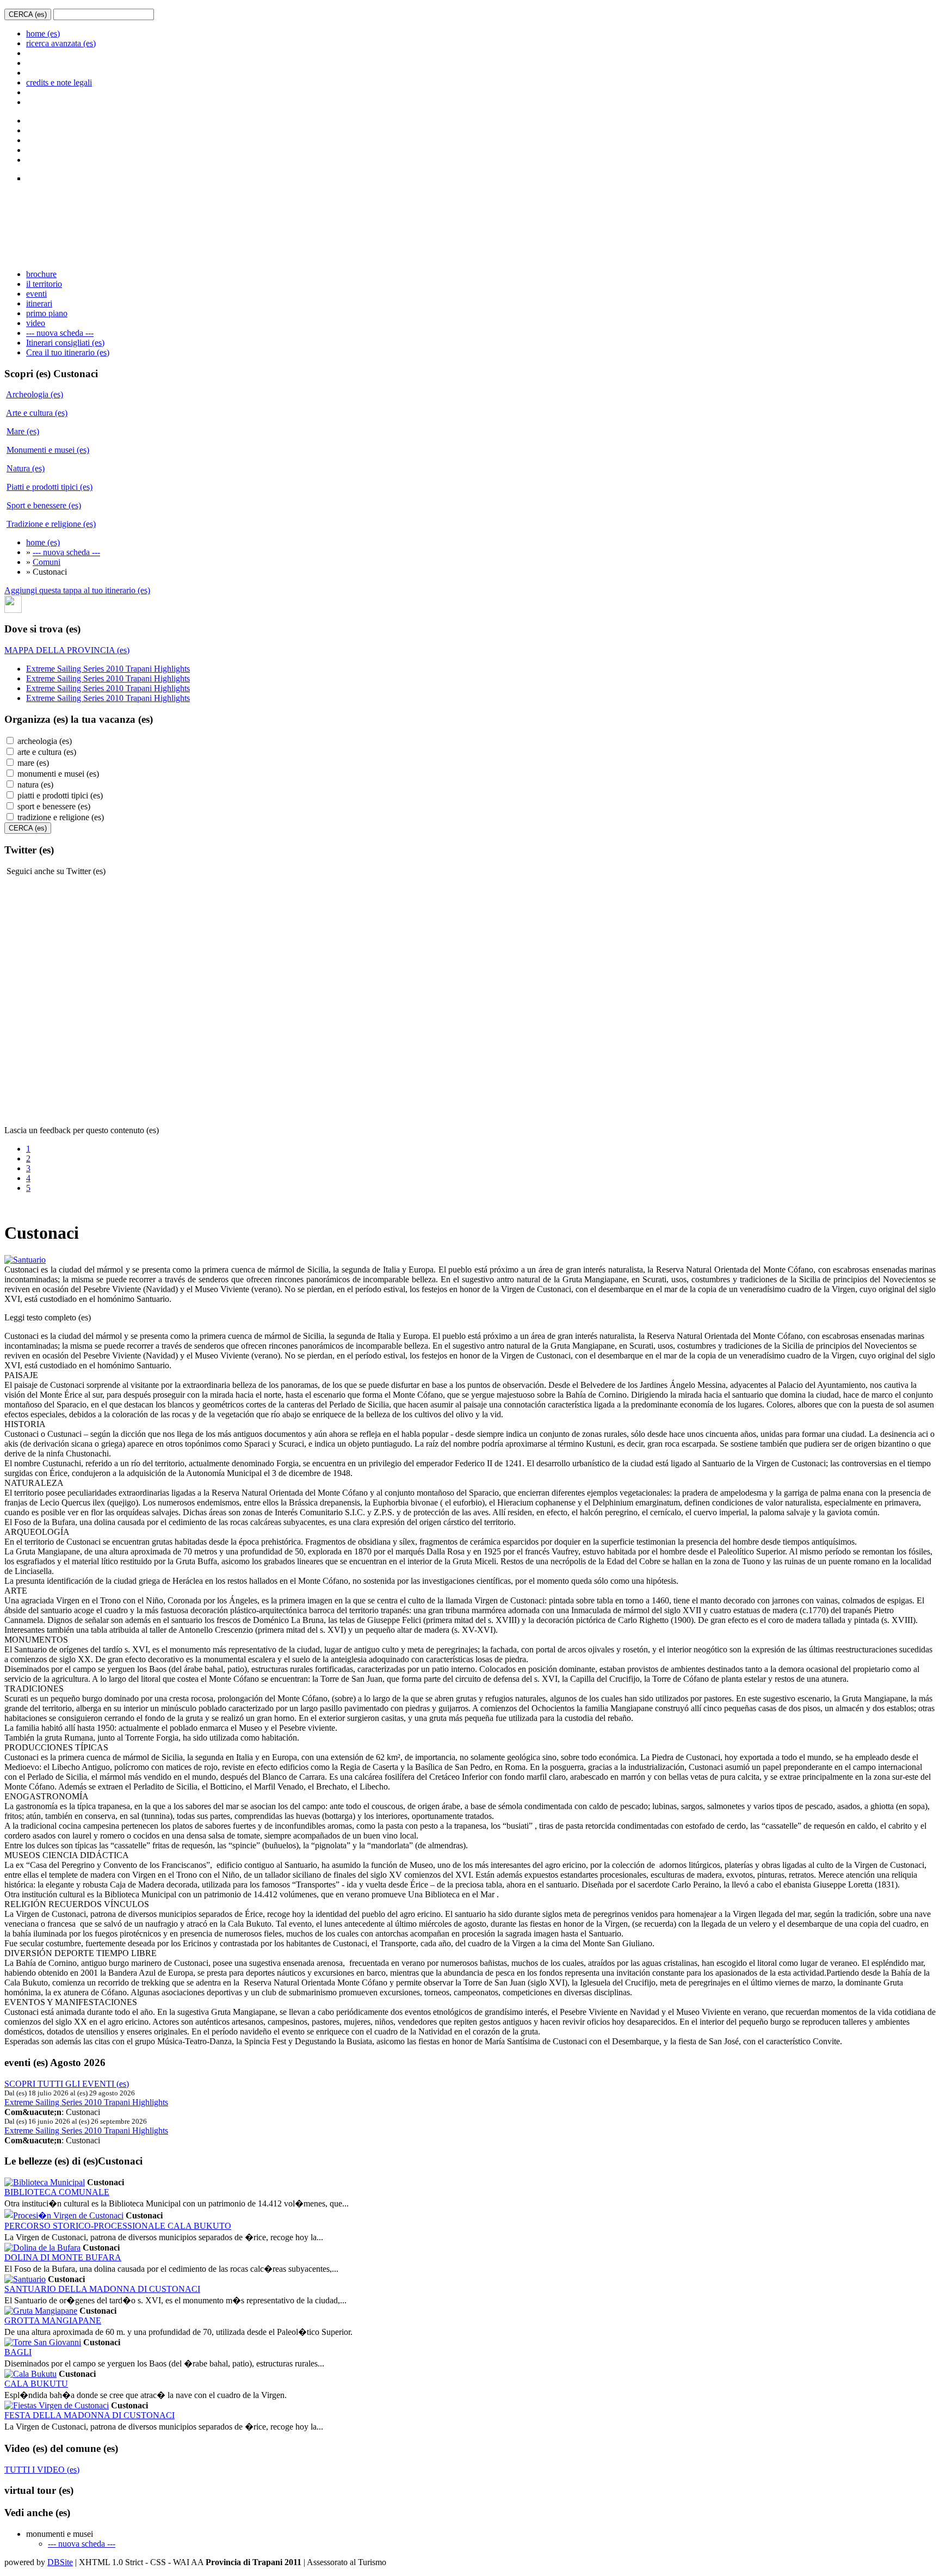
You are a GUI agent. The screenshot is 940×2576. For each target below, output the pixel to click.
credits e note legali (59, 82)
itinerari (39, 303)
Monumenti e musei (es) (48, 450)
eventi (36, 294)
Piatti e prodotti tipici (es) (50, 487)
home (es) (43, 33)
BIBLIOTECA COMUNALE (57, 2192)
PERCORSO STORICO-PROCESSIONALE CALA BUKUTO (118, 2226)
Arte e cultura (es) (37, 413)
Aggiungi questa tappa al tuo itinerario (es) (77, 590)
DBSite (60, 2562)
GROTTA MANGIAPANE (53, 2320)
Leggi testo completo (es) (48, 1317)
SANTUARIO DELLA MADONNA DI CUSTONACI (102, 2289)
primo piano (47, 313)
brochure (41, 274)
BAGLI (18, 2352)
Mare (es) (23, 431)
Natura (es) (26, 468)
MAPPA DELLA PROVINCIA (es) (67, 650)
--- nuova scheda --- (60, 333)
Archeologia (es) (35, 394)
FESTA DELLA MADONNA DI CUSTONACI (89, 2415)
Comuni (47, 562)
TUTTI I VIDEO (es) (42, 2470)
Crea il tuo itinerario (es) (68, 352)
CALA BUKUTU (36, 2384)
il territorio (44, 284)
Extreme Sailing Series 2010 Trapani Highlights (108, 669)
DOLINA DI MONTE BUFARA (63, 2257)
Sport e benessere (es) (44, 505)
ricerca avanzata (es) (61, 43)
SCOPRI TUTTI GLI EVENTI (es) (67, 2084)
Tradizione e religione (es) (51, 524)
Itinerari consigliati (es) (65, 343)
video (36, 323)
